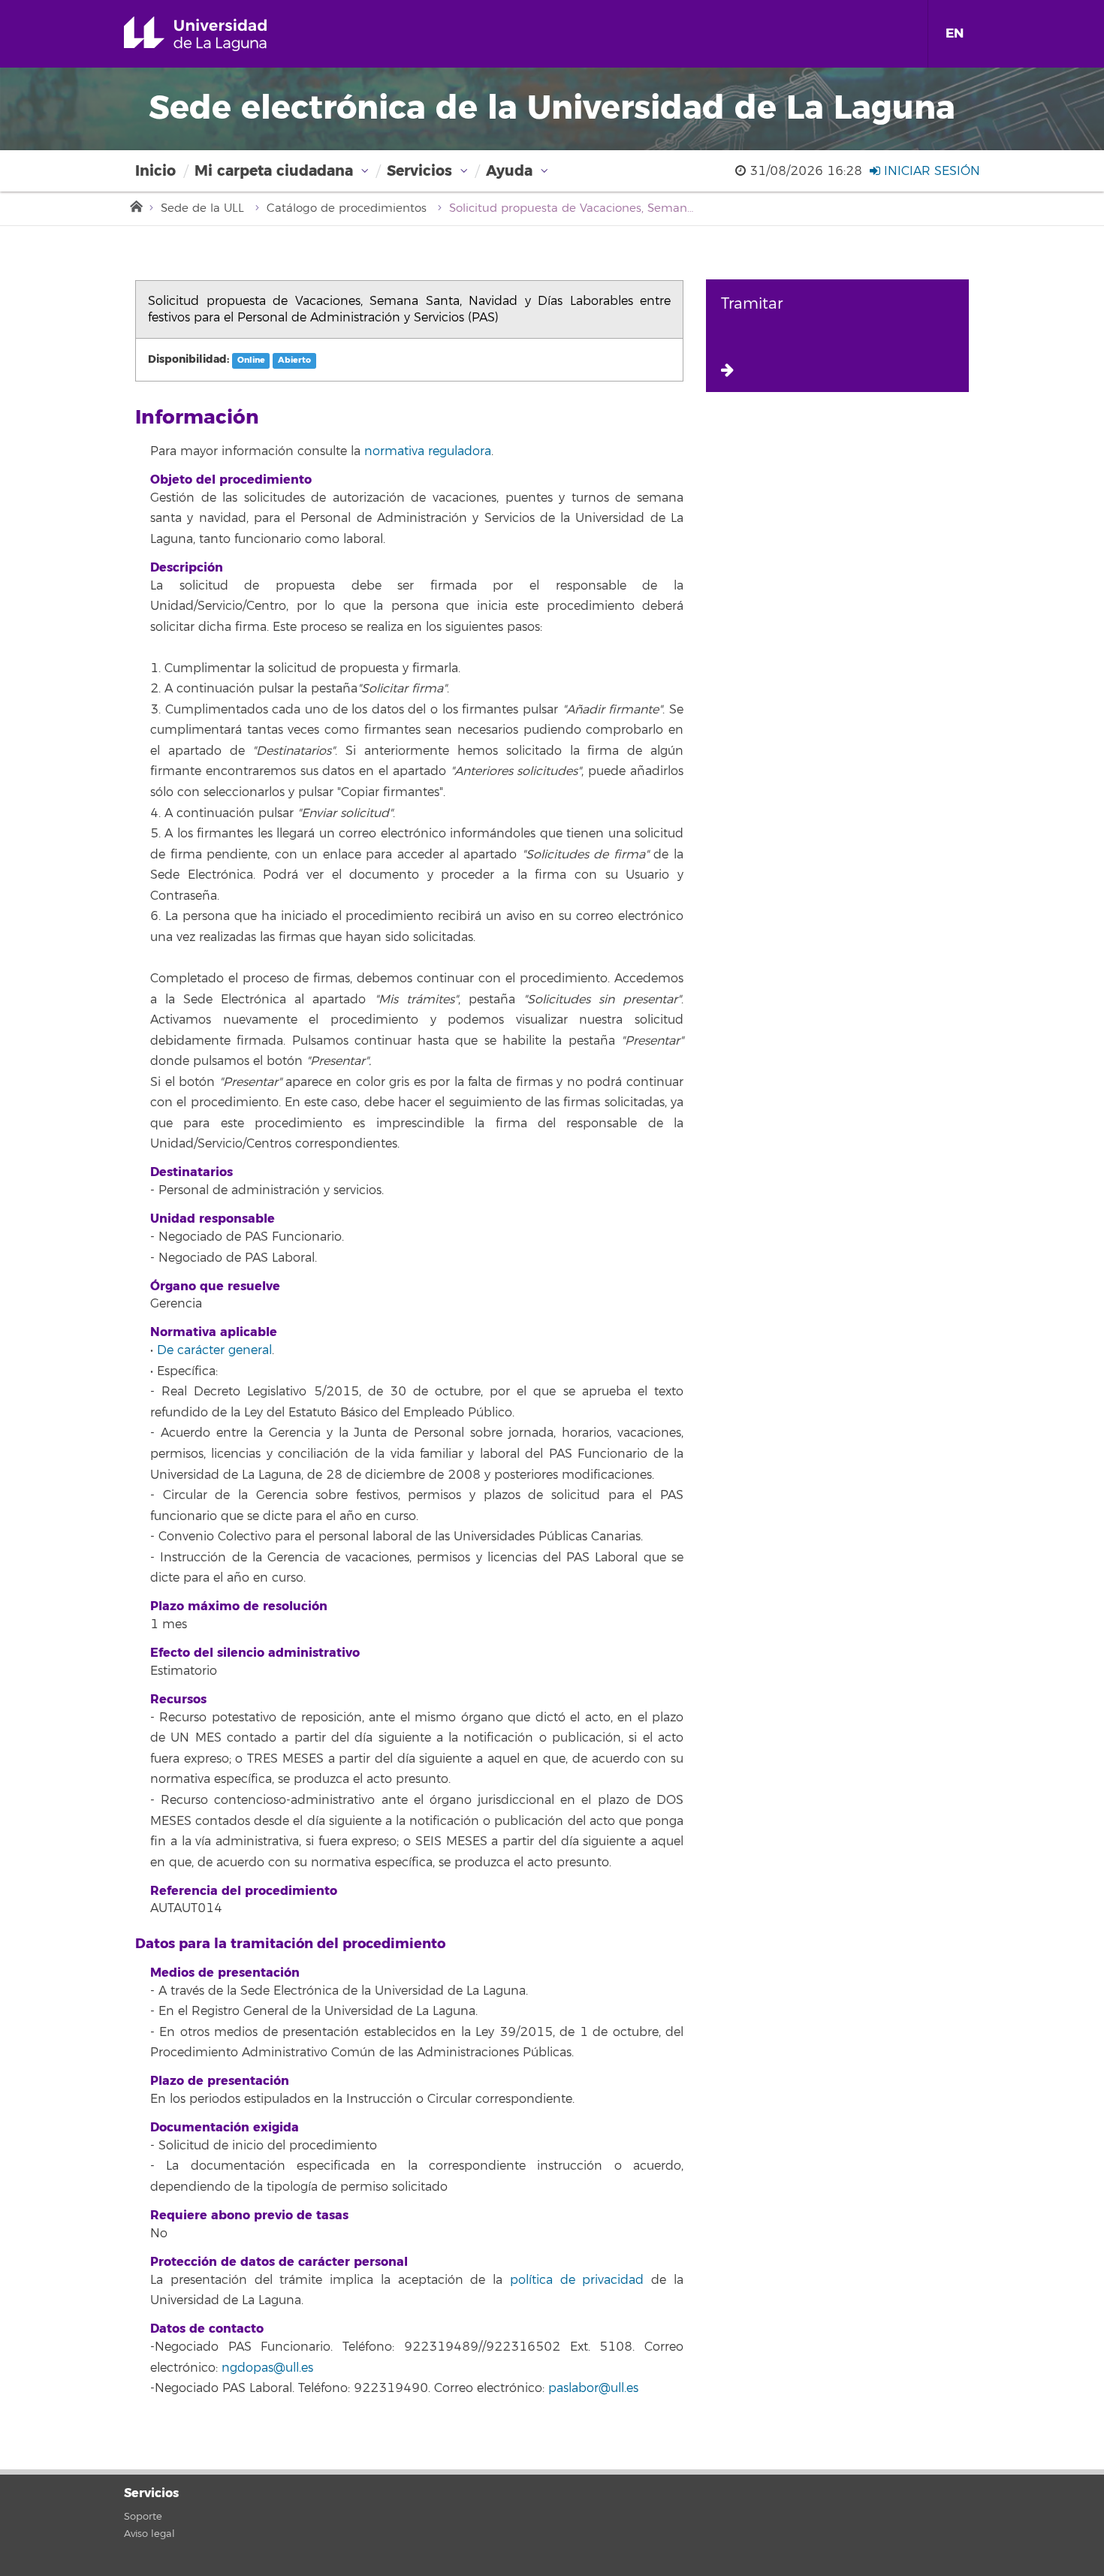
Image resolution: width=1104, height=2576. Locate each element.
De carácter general (214, 1350)
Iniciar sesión (930, 171)
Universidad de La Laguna (217, 34)
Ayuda (509, 171)
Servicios (419, 171)
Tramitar (752, 304)
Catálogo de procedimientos (347, 208)
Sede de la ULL (202, 208)
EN (955, 33)
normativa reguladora (428, 451)
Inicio (155, 171)
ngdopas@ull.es (267, 2368)
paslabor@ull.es (593, 2388)
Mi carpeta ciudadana (274, 171)
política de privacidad (577, 2280)
